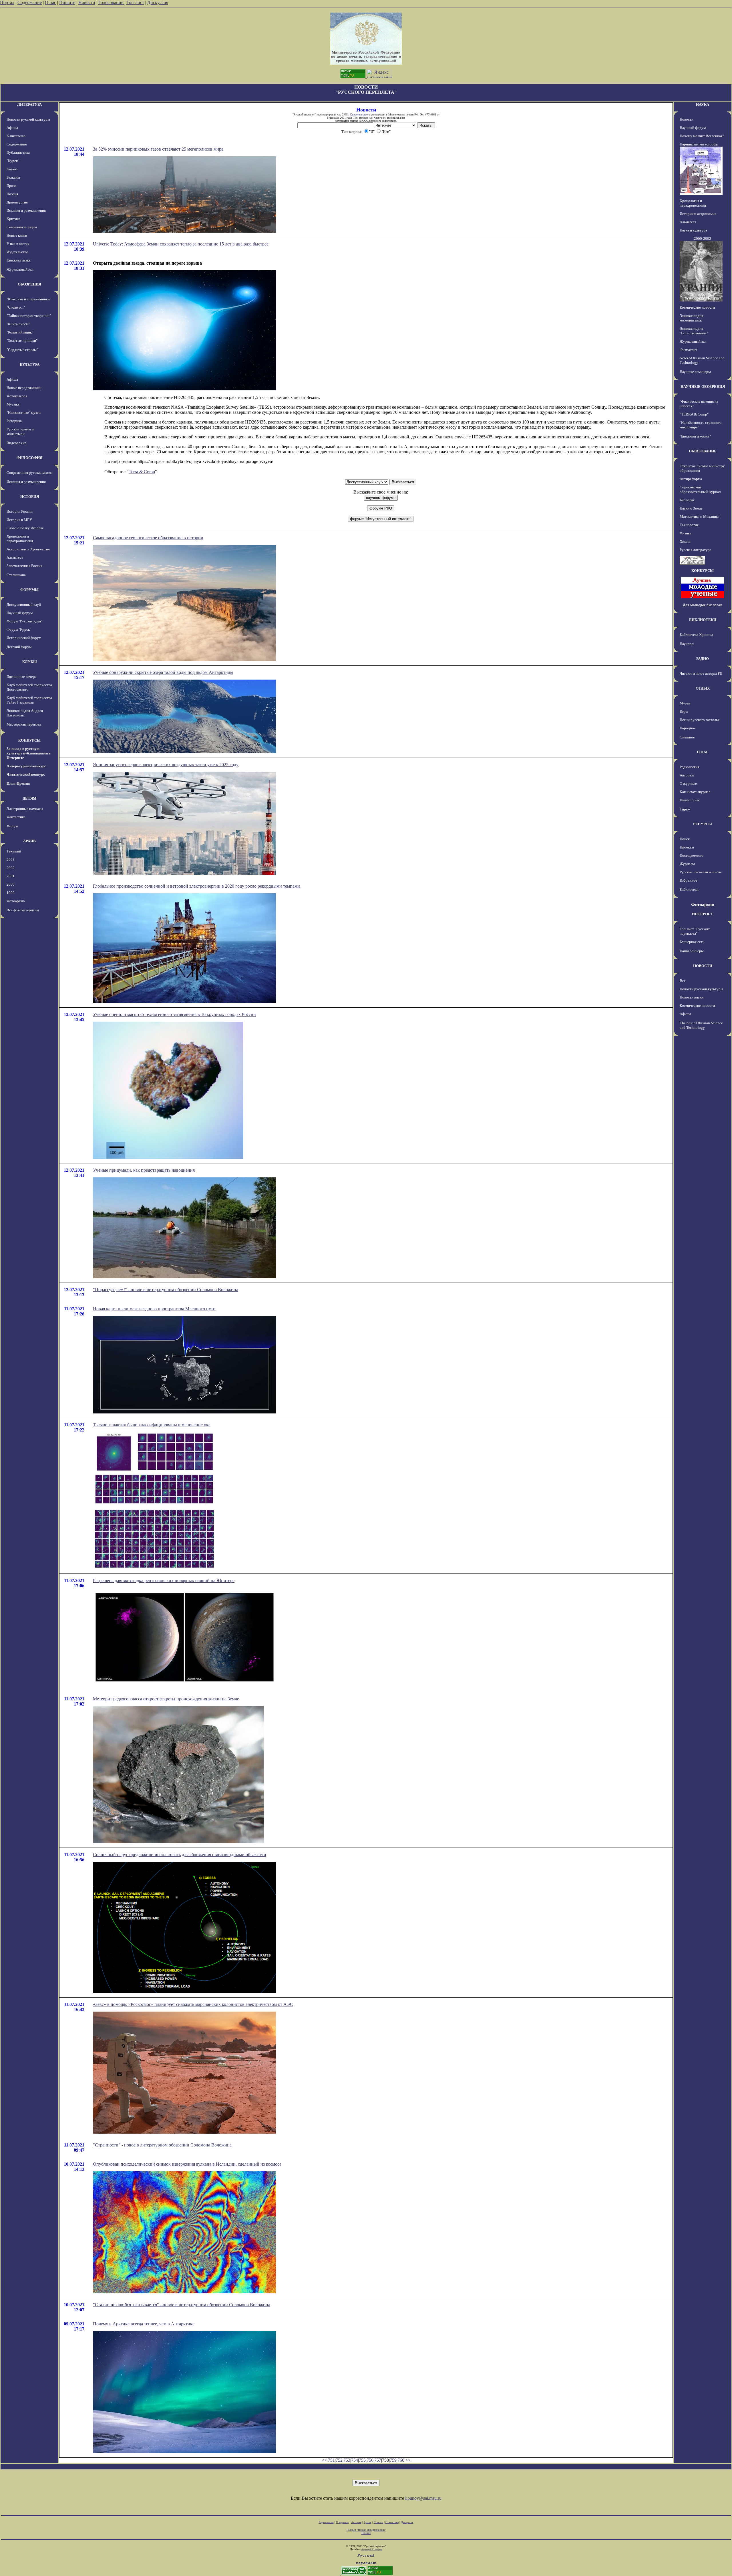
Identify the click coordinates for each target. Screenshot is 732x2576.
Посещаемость (692, 855)
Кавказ (12, 169)
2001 (11, 876)
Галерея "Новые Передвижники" (366, 2530)
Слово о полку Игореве (25, 528)
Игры (684, 711)
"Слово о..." (16, 307)
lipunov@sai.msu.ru (423, 2498)
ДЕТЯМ (29, 798)
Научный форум (20, 613)
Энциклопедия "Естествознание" (694, 331)
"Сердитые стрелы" (22, 350)
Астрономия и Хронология (28, 549)
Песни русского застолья (700, 720)
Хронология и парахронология (20, 539)
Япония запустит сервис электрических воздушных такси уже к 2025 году (166, 765)
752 (339, 2460)
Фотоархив (16, 901)
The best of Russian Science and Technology (701, 1025)
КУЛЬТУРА (30, 365)
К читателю (16, 136)
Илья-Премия (18, 783)
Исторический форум (24, 638)
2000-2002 (703, 238)
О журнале (688, 783)
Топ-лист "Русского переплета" (695, 931)
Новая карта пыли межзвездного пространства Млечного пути (154, 1309)
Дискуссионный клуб (24, 605)
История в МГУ (19, 520)
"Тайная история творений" (29, 316)
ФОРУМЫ (29, 590)
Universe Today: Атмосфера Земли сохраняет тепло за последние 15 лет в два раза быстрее (181, 244)
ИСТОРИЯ (30, 497)
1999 (11, 893)
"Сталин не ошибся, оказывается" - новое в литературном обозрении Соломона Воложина (182, 2305)
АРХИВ (29, 841)
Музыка (13, 404)
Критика (13, 219)
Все (683, 981)
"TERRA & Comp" (694, 414)
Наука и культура (693, 230)
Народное (688, 728)
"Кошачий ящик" (20, 332)
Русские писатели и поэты (701, 872)
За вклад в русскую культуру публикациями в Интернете (29, 753)
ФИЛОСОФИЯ (29, 458)
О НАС (703, 752)
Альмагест (15, 557)
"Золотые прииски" (22, 341)
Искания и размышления (26, 210)
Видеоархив (16, 443)
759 (393, 2460)
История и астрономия (698, 214)
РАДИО (703, 659)
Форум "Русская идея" (24, 621)
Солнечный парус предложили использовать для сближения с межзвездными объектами (180, 1855)
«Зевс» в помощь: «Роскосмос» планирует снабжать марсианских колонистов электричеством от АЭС (193, 2004)
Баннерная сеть (692, 942)
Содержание (30, 2)
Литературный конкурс (26, 766)
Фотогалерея (17, 396)
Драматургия (17, 202)
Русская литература (696, 550)
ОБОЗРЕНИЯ (29, 284)
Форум (12, 826)
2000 (11, 884)
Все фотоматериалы (23, 910)
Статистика (392, 2522)
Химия (685, 541)
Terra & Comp (142, 472)
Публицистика (18, 152)
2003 (11, 859)
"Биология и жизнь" (695, 436)
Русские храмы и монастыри (20, 431)
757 (378, 2460)
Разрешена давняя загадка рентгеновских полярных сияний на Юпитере (164, 1580)
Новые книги (17, 235)
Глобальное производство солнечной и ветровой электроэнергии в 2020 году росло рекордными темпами (196, 886)
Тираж (685, 809)
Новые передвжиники (24, 388)
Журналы (687, 864)
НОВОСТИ (703, 966)
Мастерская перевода (24, 724)
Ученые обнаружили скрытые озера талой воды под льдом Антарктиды (163, 672)
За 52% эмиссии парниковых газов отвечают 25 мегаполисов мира (158, 149)
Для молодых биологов (703, 605)
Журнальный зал (20, 269)
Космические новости (697, 307)
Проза (11, 186)
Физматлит (688, 350)
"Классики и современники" (29, 299)
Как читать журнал (695, 792)
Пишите (67, 2)
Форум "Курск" (19, 629)
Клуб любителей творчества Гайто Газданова (29, 700)
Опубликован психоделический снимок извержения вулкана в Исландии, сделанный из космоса (187, 2164)
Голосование (111, 2)
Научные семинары (695, 372)
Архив (368, 2522)
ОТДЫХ (703, 688)
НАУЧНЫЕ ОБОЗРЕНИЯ (703, 387)
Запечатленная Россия (24, 566)
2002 (11, 868)
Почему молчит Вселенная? (702, 136)
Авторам (687, 775)
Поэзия (12, 194)
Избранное (688, 880)
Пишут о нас (690, 800)
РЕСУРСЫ (703, 824)
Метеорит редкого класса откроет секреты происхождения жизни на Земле (166, 1699)
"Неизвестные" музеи (24, 413)
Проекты (687, 847)
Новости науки (692, 997)
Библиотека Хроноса (696, 635)
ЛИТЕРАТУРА (29, 104)
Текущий (14, 851)
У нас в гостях (18, 244)
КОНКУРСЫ (29, 740)
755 (362, 2460)
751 (331, 2460)
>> (408, 2460)
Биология (687, 500)
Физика (686, 533)
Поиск (685, 839)
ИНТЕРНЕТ (703, 914)
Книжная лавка (19, 260)
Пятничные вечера (22, 677)
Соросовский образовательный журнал (700, 489)
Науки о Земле (691, 508)
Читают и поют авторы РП (701, 673)
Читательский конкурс (26, 774)
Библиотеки (689, 889)
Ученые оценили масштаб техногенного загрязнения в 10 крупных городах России (174, 1014)
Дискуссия (158, 2)
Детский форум (19, 647)
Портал (7, 2)
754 (355, 2460)
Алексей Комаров (372, 2549)
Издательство (17, 252)
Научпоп (687, 644)
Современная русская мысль (29, 473)
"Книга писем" (18, 324)
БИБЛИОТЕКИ (703, 620)
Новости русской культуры (28, 119)
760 (401, 2460)
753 (347, 2460)
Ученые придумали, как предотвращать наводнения (144, 1170)
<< (324, 2460)
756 (370, 2460)
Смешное (687, 737)
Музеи (685, 703)
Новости (87, 2)
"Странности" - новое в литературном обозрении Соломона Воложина (162, 2145)
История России (20, 511)
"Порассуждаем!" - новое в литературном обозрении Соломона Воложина (166, 1290)
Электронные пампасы (25, 809)
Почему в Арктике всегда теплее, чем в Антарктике (144, 2324)
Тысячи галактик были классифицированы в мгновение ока (152, 1425)
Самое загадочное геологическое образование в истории (148, 538)
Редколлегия (689, 767)
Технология (689, 525)
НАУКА (703, 104)
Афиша (12, 128)
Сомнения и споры (22, 227)
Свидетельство (359, 114)
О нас (50, 2)
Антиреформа (691, 479)
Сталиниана (16, 575)
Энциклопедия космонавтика (691, 318)
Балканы (13, 177)
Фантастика (16, 817)
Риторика (14, 421)
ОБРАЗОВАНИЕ (703, 451)
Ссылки (378, 2522)
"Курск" (13, 161)
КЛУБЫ (30, 662)
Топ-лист (135, 2)
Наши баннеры (692, 951)
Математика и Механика (700, 517)
